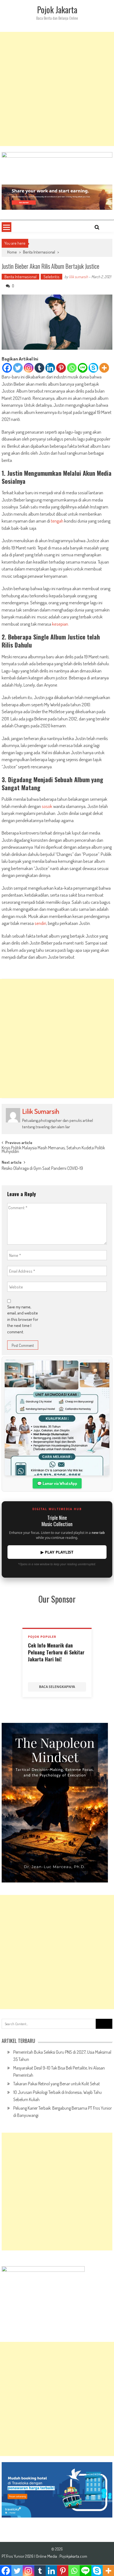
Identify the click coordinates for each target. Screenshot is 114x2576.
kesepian (60, 624)
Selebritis (51, 277)
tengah (57, 521)
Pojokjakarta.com (73, 2556)
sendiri (40, 923)
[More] (104, 368)
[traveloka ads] (57, 2490)
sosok (47, 806)
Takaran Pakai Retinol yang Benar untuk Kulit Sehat (57, 2084)
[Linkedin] (50, 368)
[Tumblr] (39, 368)
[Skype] (93, 368)
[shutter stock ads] (57, 197)
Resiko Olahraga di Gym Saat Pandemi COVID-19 (42, 1169)
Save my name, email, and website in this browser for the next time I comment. (23, 1319)
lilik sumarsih (78, 277)
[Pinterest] (61, 368)
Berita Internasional (39, 252)
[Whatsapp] (72, 368)
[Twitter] (18, 368)
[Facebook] (7, 368)
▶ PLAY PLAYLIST (57, 1552)
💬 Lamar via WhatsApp (57, 1483)
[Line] (83, 368)
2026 (30, 2556)
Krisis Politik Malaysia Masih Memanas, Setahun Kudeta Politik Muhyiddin (53, 1150)
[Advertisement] (57, 89)
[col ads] (57, 1803)
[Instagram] (29, 368)
